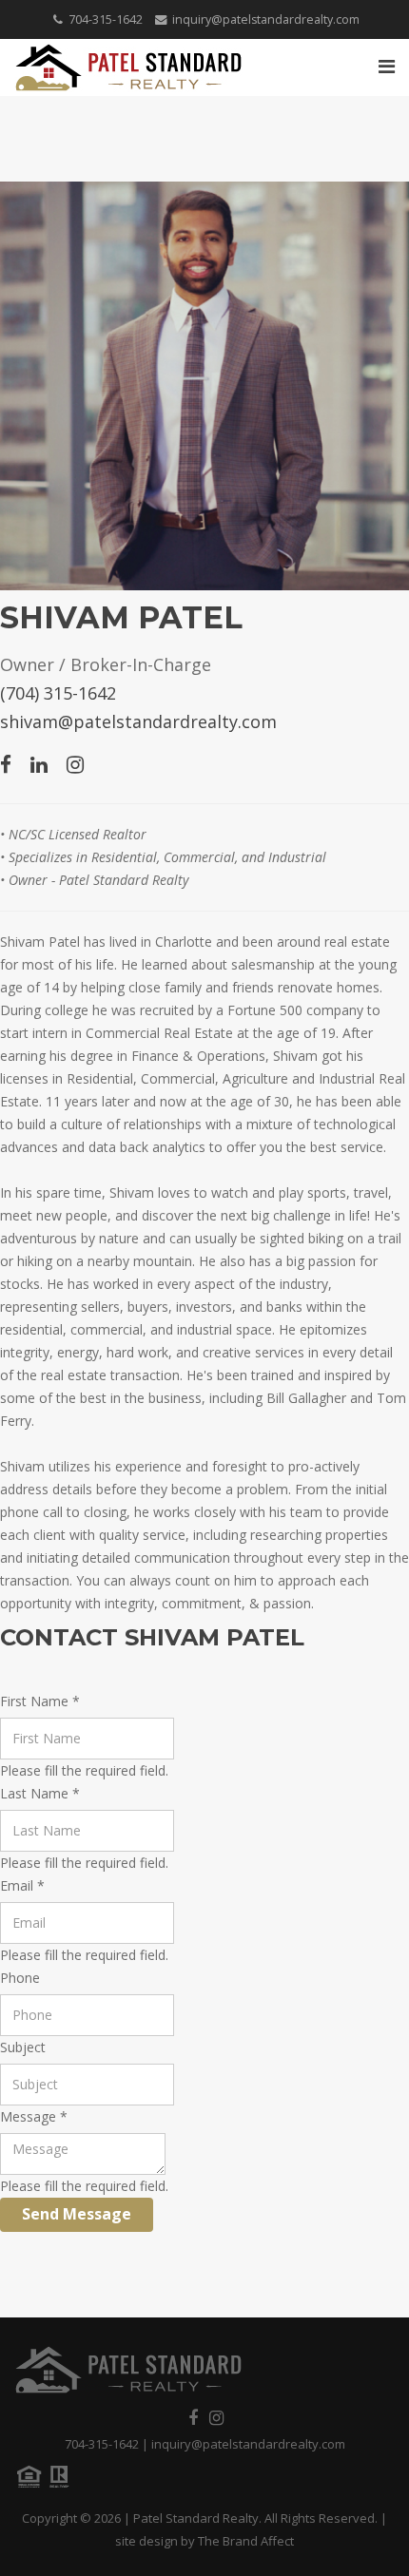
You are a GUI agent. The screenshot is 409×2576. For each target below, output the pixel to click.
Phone (20, 1978)
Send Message (77, 2214)
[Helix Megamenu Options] (387, 66)
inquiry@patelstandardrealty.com (266, 19)
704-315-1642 (106, 19)
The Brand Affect (246, 2541)
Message (34, 2116)
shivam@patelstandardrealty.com (138, 721)
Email (22, 1885)
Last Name (40, 1793)
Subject (23, 2047)
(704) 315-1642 (58, 693)
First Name (40, 1701)
